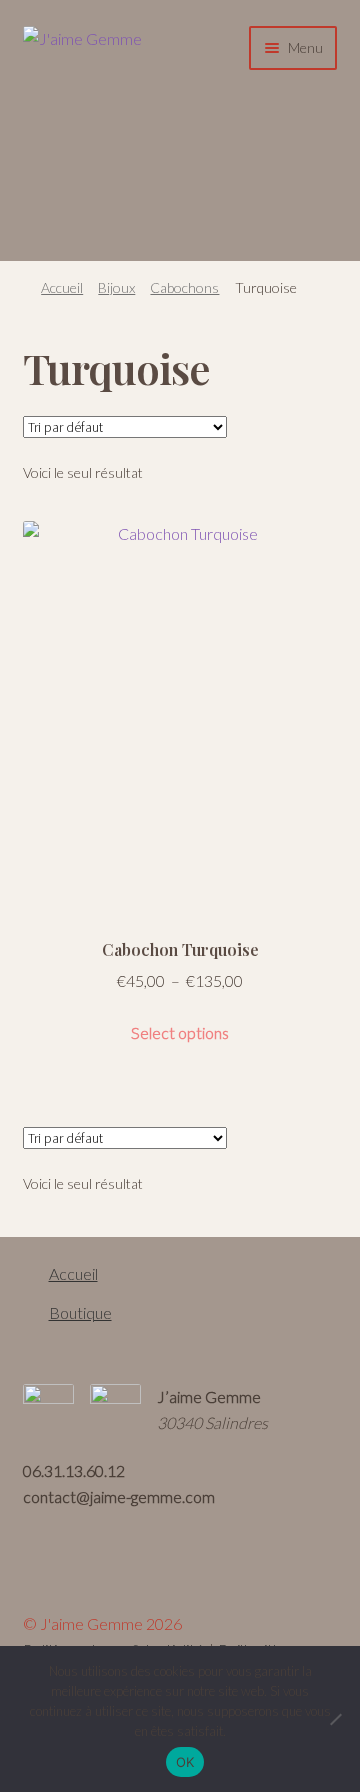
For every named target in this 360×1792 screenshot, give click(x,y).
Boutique (80, 1312)
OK (185, 1762)
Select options (180, 1032)
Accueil (62, 287)
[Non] (335, 1719)
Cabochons (184, 287)
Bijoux (116, 287)
